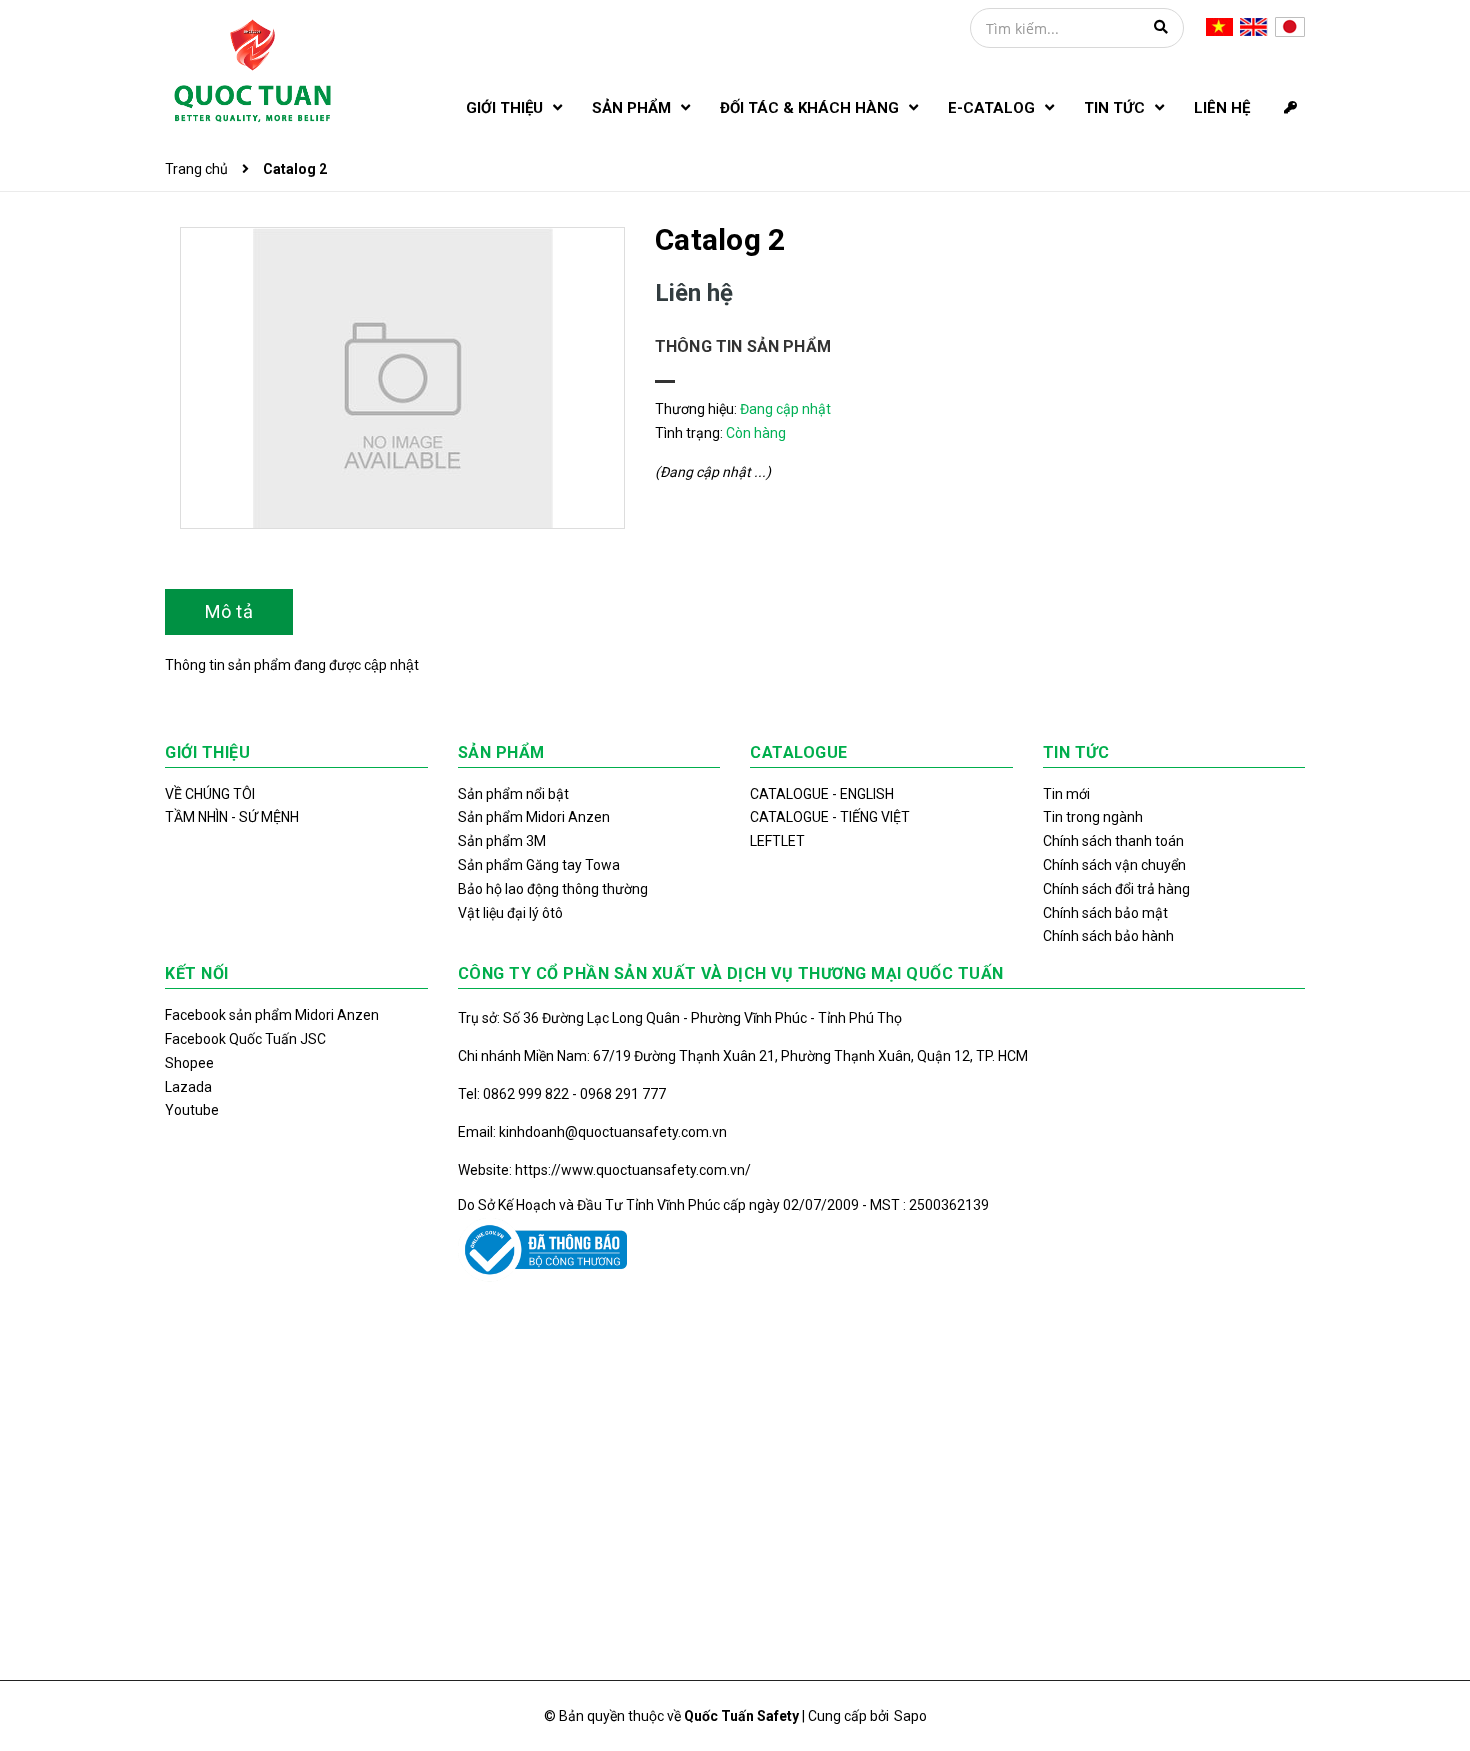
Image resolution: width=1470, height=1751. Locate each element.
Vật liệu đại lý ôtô (510, 913)
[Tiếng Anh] (1254, 26)
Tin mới (1066, 794)
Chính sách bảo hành (1108, 936)
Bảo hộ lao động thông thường (553, 889)
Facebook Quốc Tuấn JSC (245, 1039)
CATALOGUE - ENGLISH (822, 794)
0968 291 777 (623, 1094)
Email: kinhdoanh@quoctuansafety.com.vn (592, 1132)
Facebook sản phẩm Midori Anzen (272, 1015)
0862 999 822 (527, 1094)
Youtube (192, 1110)
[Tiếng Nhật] (1290, 26)
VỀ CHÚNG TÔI (210, 794)
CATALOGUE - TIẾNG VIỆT (830, 817)
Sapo (910, 1716)
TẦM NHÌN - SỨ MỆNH (232, 817)
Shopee (189, 1063)
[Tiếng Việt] (1219, 26)
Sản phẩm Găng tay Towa (539, 865)
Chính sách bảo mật (1105, 913)
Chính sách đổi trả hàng (1116, 889)
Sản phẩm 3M (502, 841)
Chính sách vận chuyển (1114, 865)
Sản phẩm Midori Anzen (534, 817)
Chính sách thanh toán (1113, 841)
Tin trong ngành (1093, 817)
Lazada (188, 1087)
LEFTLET (777, 841)
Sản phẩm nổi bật (513, 794)
